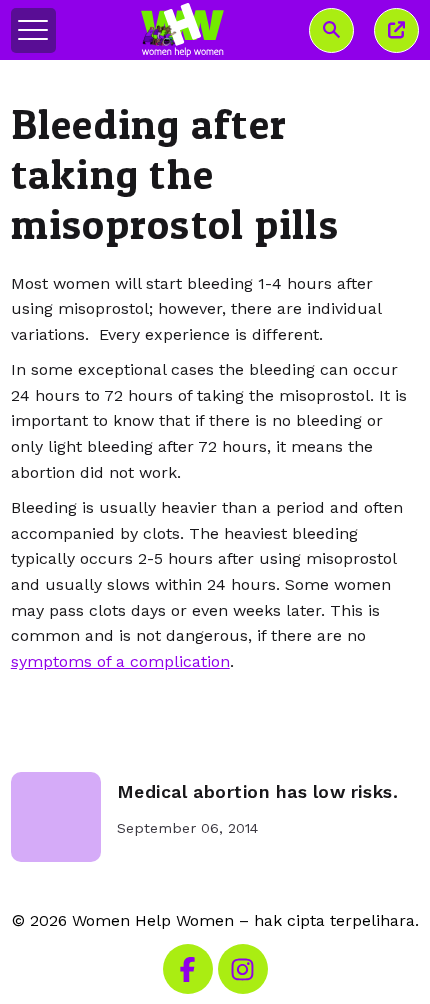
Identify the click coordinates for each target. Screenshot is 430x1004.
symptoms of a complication (120, 661)
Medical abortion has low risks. (257, 792)
